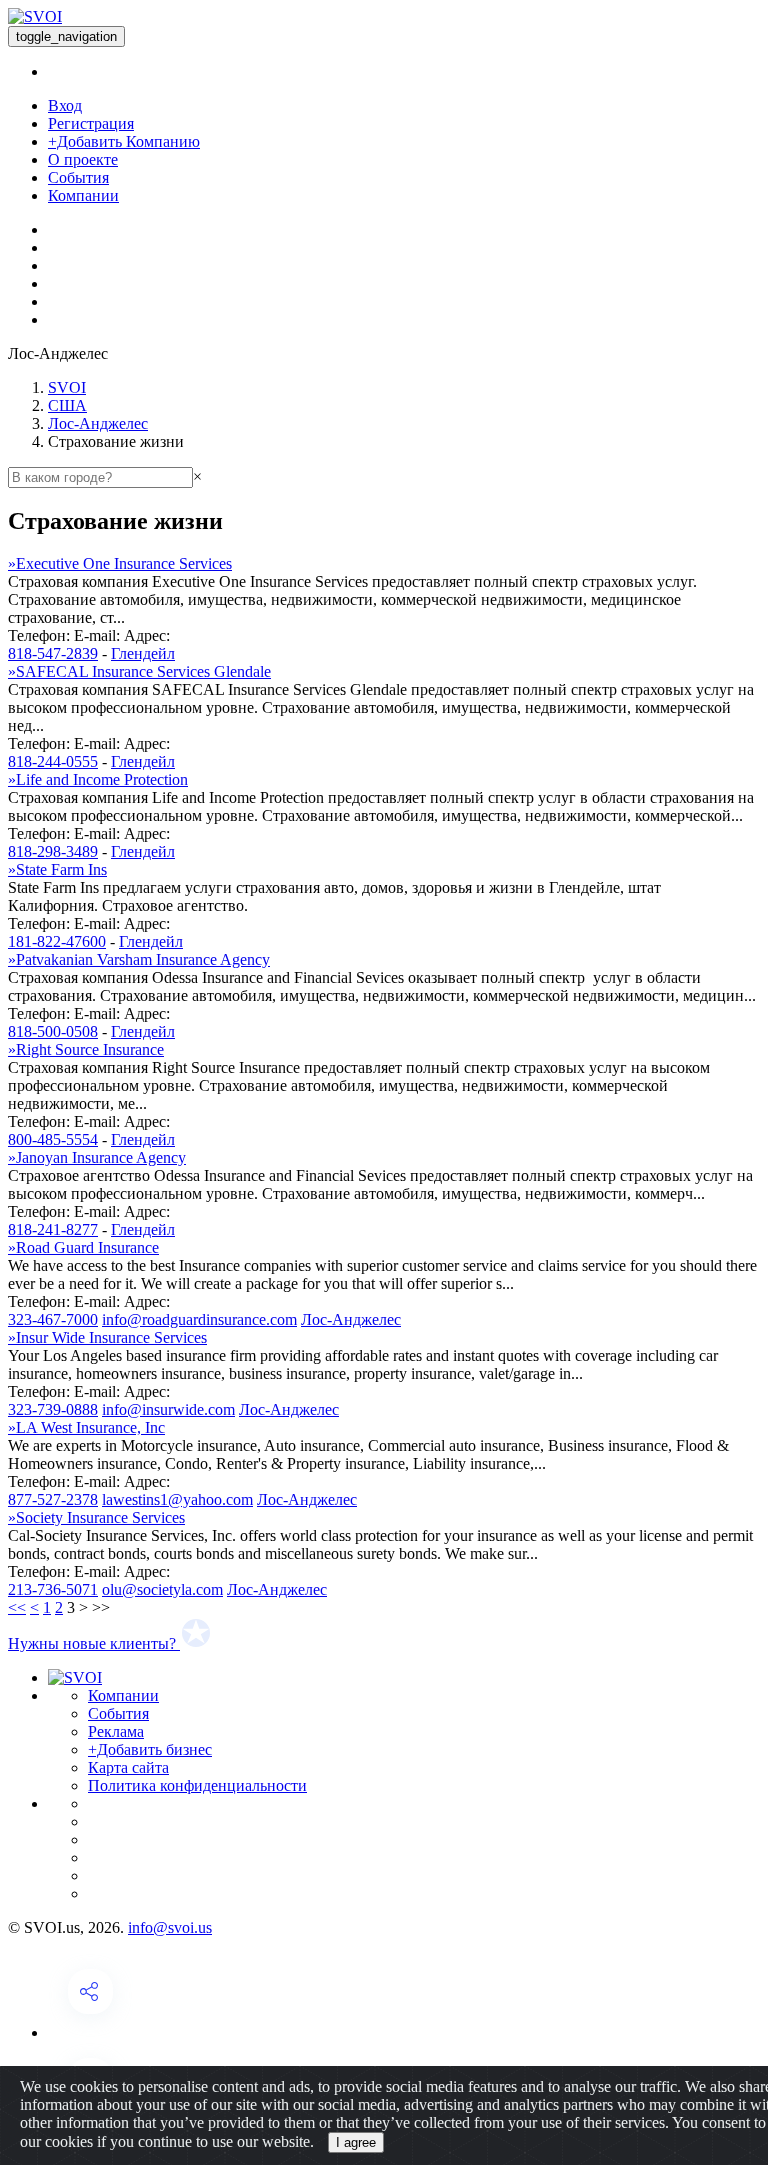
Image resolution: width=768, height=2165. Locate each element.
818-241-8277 (53, 1229)
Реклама (116, 1731)
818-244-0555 (53, 761)
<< (17, 1607)
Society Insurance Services (96, 1517)
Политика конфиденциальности (197, 1785)
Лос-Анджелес (98, 423)
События (78, 177)
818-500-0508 (53, 1031)
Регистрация (91, 123)
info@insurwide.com (168, 1409)
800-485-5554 (53, 1139)
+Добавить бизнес (150, 1749)
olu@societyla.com (162, 1589)
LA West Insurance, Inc (86, 1427)
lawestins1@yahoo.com (177, 1499)
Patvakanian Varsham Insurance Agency (139, 959)
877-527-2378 (53, 1499)
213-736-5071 (53, 1589)
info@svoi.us (170, 1927)
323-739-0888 (53, 1409)
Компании (83, 195)
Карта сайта (128, 1767)
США (67, 405)
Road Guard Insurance (83, 1247)
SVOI (67, 387)
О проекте (83, 159)
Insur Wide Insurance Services (107, 1337)
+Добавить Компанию (124, 141)
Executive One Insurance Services (120, 563)
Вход (65, 105)
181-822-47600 (57, 941)
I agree (356, 2142)
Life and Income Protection (98, 779)
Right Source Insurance (86, 1049)
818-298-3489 (53, 851)
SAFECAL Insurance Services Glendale (139, 671)
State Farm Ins (57, 869)
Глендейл (143, 653)
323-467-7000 (53, 1319)
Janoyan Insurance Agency (97, 1157)
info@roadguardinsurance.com (199, 1319)
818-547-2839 (53, 653)
